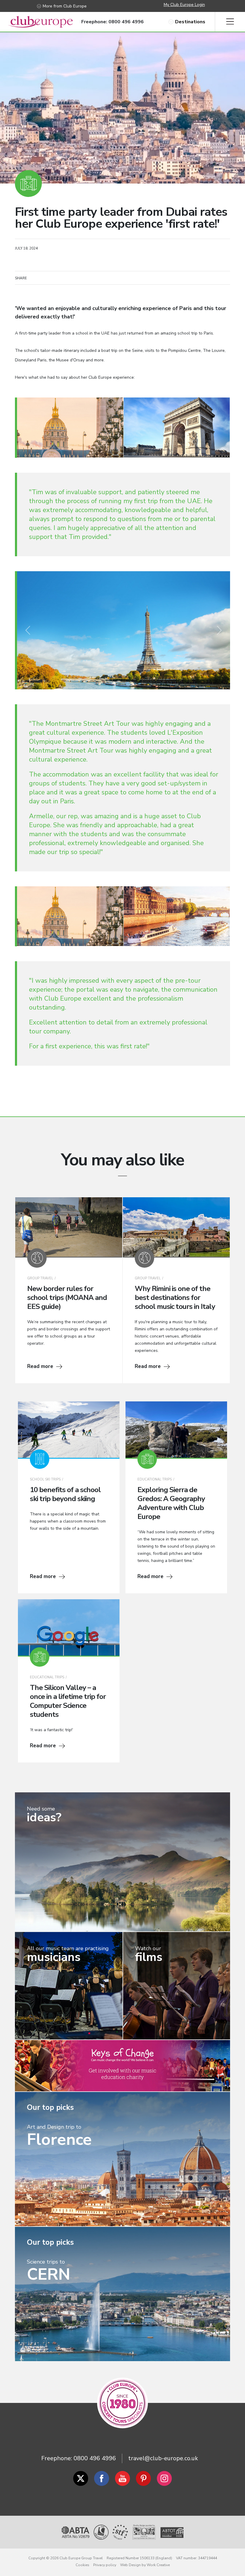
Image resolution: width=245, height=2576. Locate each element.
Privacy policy (105, 2565)
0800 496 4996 (95, 2458)
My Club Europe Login (184, 5)
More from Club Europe (65, 6)
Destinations (190, 22)
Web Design (130, 2565)
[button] (28, 630)
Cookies (82, 2565)
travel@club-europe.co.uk (163, 2458)
